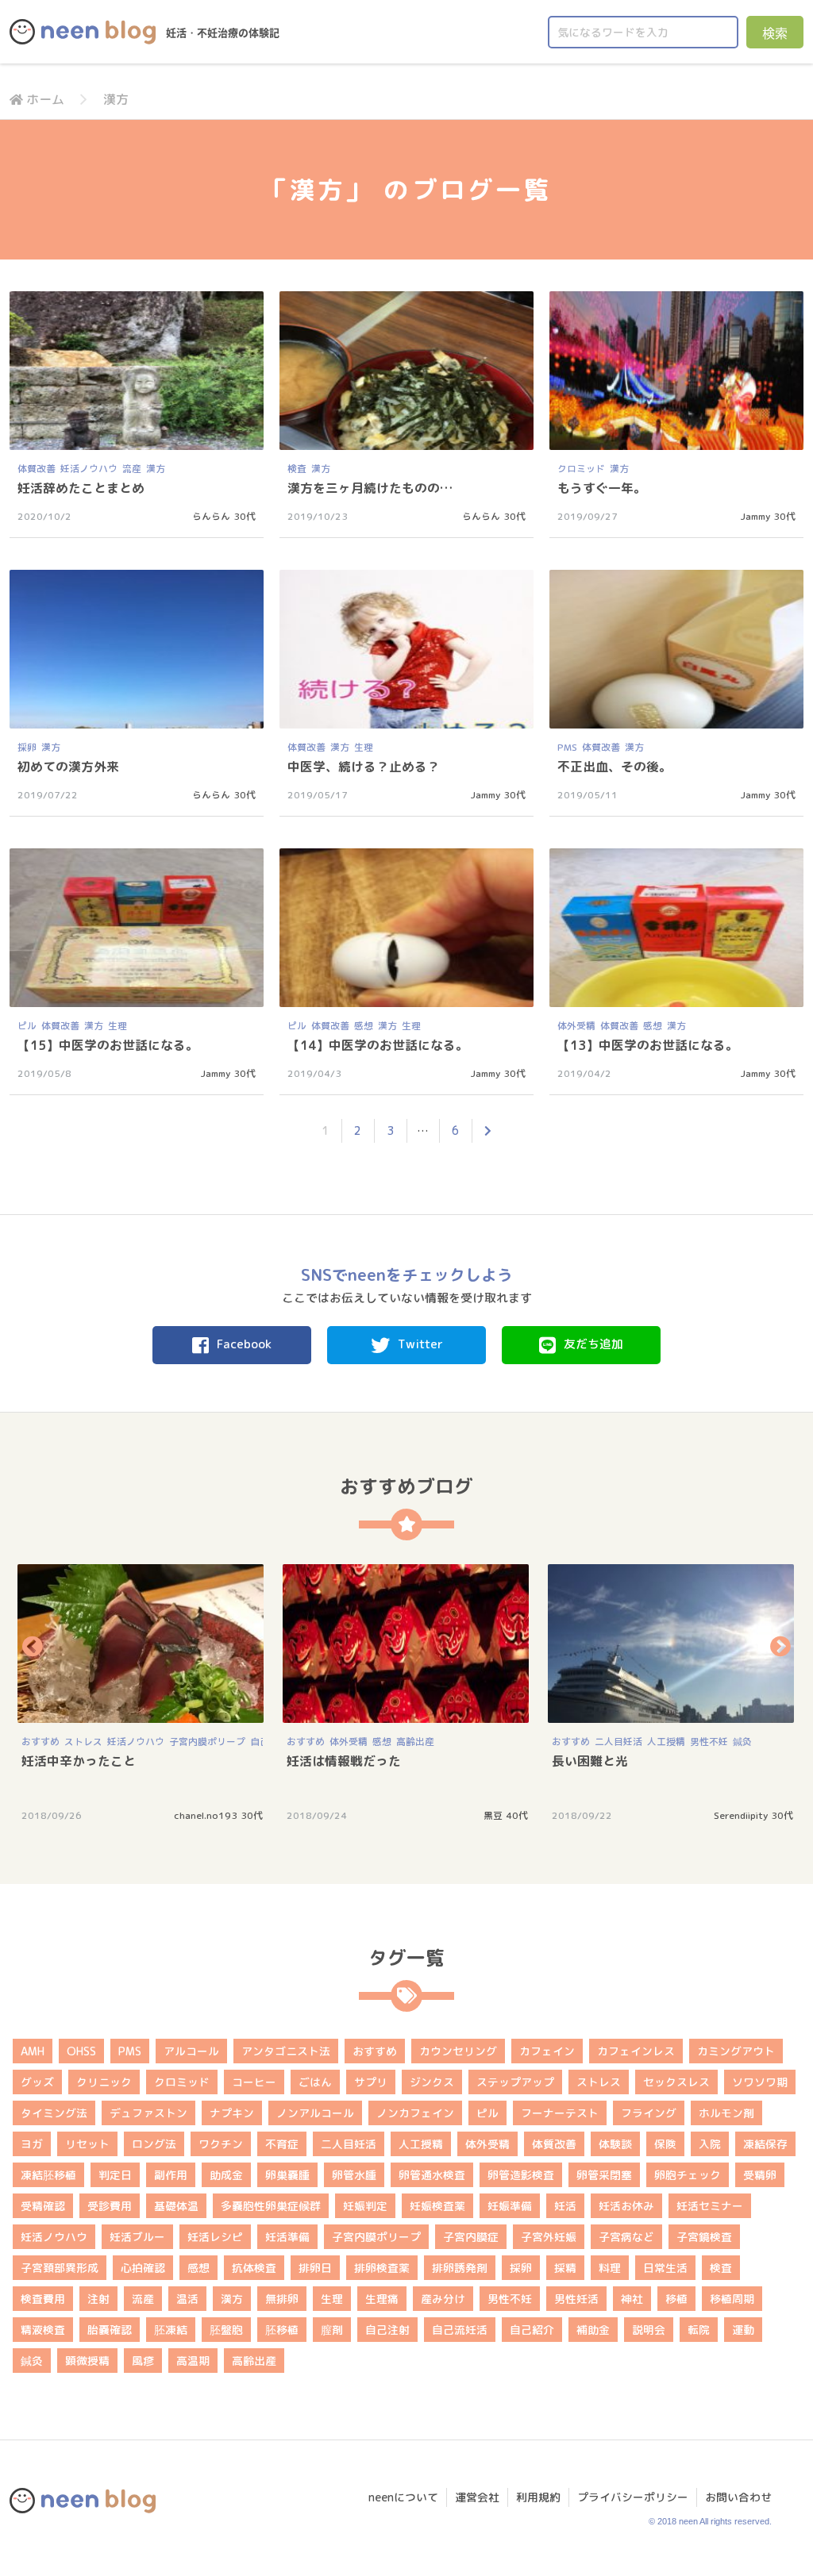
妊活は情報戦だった (344, 1761)
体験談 (615, 2144)
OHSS (81, 2051)
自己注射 (387, 2330)
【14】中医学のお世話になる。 (378, 1045)
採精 (565, 2268)
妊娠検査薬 (437, 2206)
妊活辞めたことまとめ (81, 488)
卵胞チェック (688, 2175)
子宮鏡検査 (704, 2237)
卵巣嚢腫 (287, 2175)
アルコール (191, 2051)
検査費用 (43, 2299)
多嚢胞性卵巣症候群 (271, 2206)
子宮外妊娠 (549, 2237)
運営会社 (477, 2497)
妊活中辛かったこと (79, 1761)
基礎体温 (176, 2206)
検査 (297, 469)
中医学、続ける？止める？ (364, 767)
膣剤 (332, 2330)
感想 (364, 1026)
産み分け (443, 2299)
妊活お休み (626, 2206)
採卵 (27, 747)
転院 (699, 2330)
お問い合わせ (738, 2497)
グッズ (37, 2082)
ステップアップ (515, 2082)
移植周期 (732, 2299)
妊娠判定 (365, 2206)
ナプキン (232, 2113)
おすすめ (40, 1742)
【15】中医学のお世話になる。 (108, 1045)
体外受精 (576, 1026)
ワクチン (221, 2144)
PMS (567, 747)
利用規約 (538, 2497)
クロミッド (581, 469)
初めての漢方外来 (68, 767)
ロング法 (154, 2144)
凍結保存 (765, 2144)
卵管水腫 (354, 2175)
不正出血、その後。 (615, 767)
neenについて (403, 2497)
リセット (87, 2144)
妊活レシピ (215, 2237)
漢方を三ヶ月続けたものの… (370, 488)
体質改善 (37, 469)
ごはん (315, 2082)
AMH (33, 2051)
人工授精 (666, 1742)
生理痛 (382, 2299)
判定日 (115, 2175)
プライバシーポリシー (633, 2497)
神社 (632, 2299)
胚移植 (282, 2330)
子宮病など (626, 2237)
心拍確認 (143, 2268)
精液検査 (43, 2330)
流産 (132, 469)
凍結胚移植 (48, 2175)
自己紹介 (532, 2330)
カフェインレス (636, 2051)
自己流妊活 (460, 2330)
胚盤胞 (226, 2330)
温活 (187, 2299)
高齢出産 (415, 1742)
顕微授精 (87, 2361)
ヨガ (32, 2144)
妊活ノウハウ (89, 469)
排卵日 (315, 2268)
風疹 (143, 2361)
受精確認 (43, 2206)
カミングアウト (736, 2051)
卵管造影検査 (521, 2175)
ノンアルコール (315, 2113)
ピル (27, 1026)
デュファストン (148, 2113)
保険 (665, 2144)
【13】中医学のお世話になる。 (648, 1045)
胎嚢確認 (110, 2330)
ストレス (83, 1742)
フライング (649, 2113)
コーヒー (254, 2082)
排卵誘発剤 (460, 2268)
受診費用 (110, 2206)
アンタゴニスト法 (286, 2051)
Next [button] (780, 1646)
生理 (364, 747)
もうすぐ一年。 (602, 488)
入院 (710, 2144)
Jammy (755, 516)
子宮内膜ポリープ (207, 1742)
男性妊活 (576, 2299)
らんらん (211, 516)
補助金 (593, 2330)
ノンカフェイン (415, 2113)
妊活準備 (287, 2237)
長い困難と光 (590, 1761)
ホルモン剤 (726, 2113)
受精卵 (760, 2175)
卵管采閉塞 (604, 2175)
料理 (610, 2268)
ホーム (45, 99)
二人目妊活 (618, 1742)
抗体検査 (254, 2268)
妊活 (565, 2206)
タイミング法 (54, 2113)
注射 (98, 2299)
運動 (743, 2330)
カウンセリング (458, 2051)
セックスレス (676, 2082)
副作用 (171, 2175)
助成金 (226, 2175)
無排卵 (282, 2299)
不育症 (282, 2144)
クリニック (104, 2082)
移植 (676, 2299)
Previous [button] (33, 1646)
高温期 (193, 2361)
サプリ (371, 2082)
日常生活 (665, 2268)
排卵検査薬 (382, 2268)
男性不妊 (709, 1742)
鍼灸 (742, 1742)
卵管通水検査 (432, 2175)
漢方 (156, 469)
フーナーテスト (560, 2113)
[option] (142, 1692)
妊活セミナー (710, 2206)
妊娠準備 (510, 2206)
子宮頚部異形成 (60, 2268)
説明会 (649, 2330)
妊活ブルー (137, 2237)
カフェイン (547, 2051)
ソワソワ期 (760, 2082)
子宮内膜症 (471, 2237)
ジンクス (432, 2082)
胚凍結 (171, 2330)
